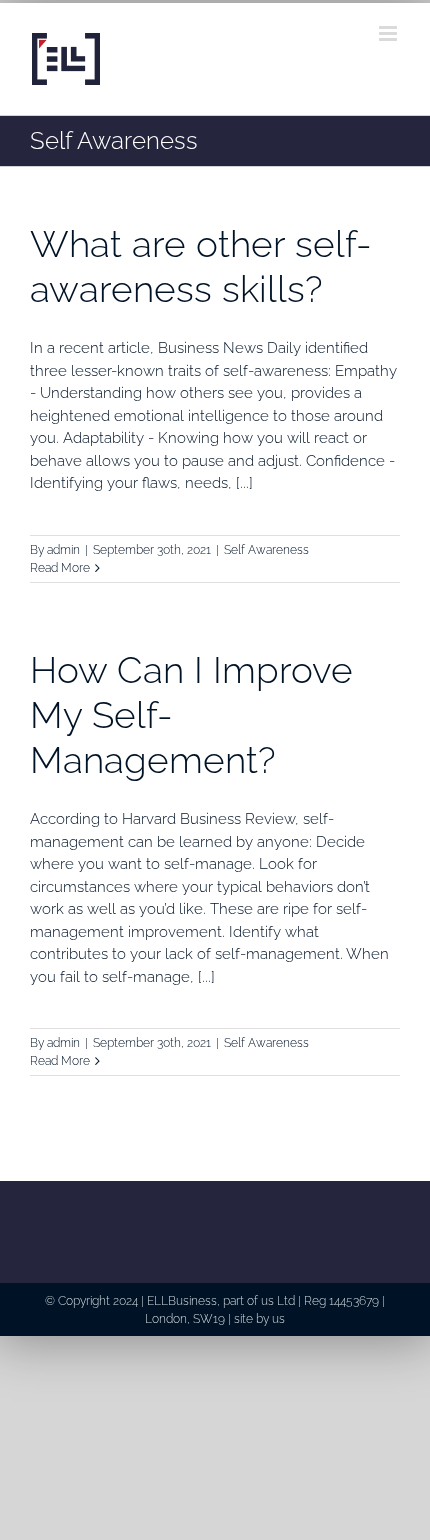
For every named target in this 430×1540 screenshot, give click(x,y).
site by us (259, 1319)
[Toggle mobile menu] (389, 33)
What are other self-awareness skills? (201, 266)
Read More (60, 568)
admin (63, 550)
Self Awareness (266, 550)
